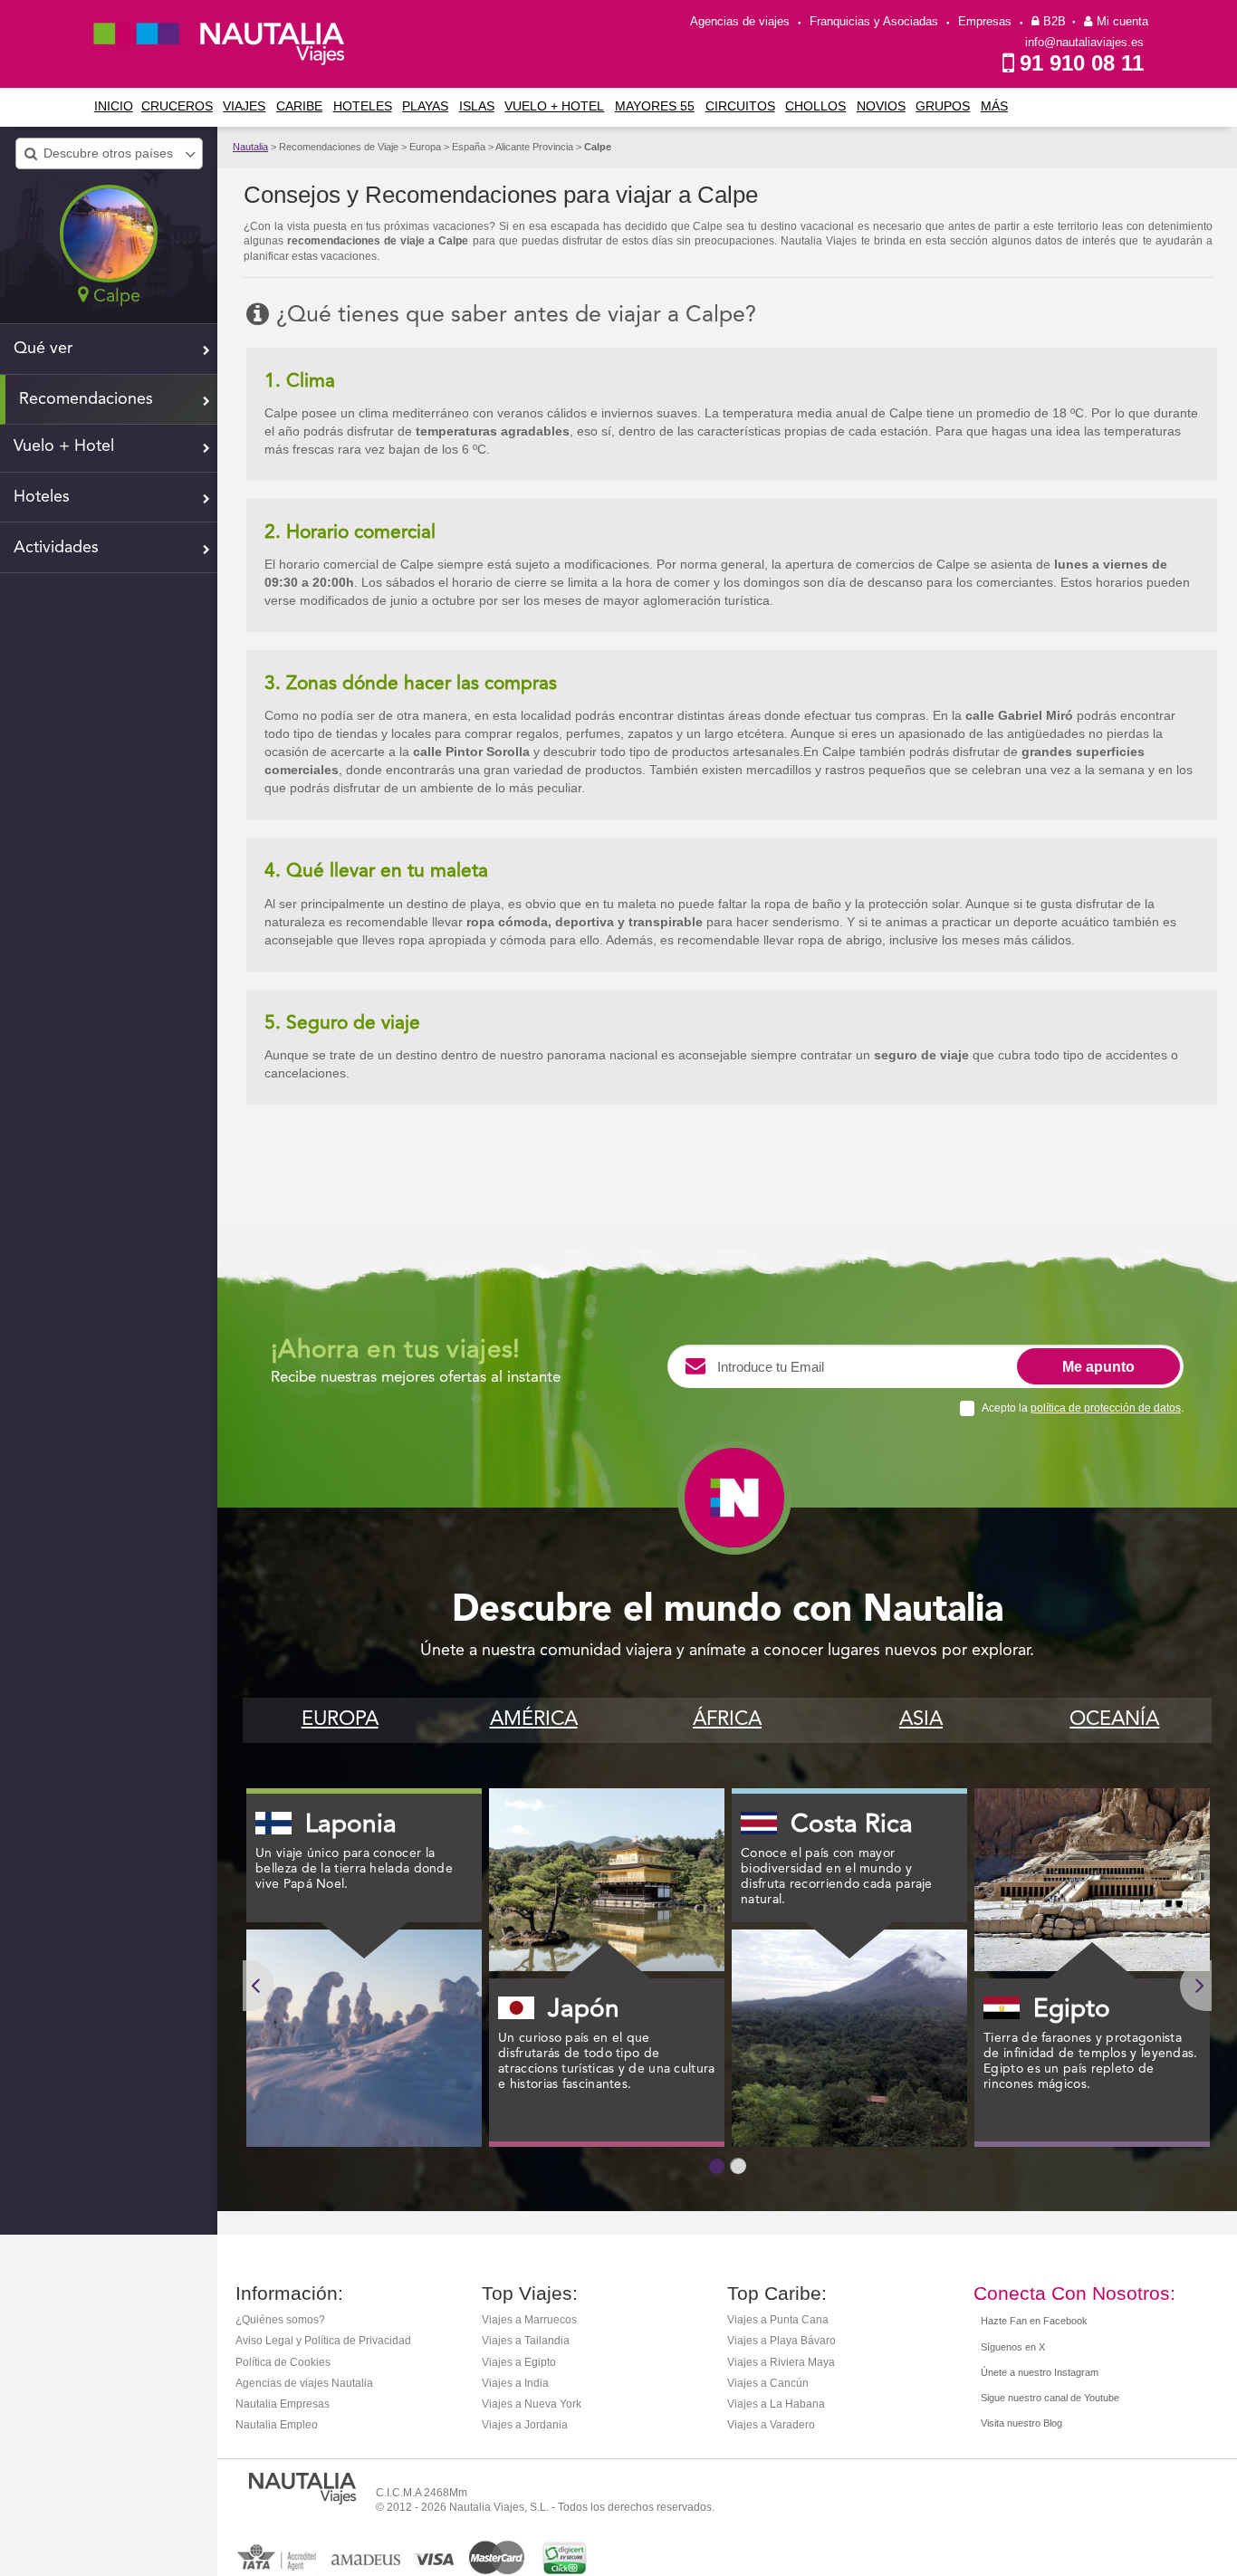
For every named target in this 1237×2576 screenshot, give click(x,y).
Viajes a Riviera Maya (781, 2362)
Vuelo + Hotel (554, 106)
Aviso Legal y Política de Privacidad (323, 2341)
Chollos (815, 106)
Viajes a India (515, 2383)
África (727, 1719)
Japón (584, 2010)
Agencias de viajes (740, 21)
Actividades (56, 548)
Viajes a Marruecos (529, 2320)
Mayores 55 (655, 106)
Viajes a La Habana (776, 2404)
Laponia (351, 1825)
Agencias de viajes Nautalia (304, 2383)
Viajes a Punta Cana (778, 2320)
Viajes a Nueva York (532, 2404)
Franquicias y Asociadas (874, 21)
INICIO (114, 106)
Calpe (598, 147)
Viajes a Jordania (525, 2425)
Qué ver (43, 349)
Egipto (1072, 2010)
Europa (340, 1719)
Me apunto (1098, 1366)
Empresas (985, 21)
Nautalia (250, 147)
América (534, 1719)
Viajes (244, 106)
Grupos (943, 106)
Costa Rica (852, 1825)
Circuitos (740, 106)
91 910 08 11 (1082, 63)
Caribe (299, 106)
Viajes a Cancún (768, 2383)
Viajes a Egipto (519, 2362)
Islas (477, 106)
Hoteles (363, 106)
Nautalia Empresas (283, 2404)
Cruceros (177, 106)
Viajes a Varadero (771, 2425)
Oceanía (1114, 1719)
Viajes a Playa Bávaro (782, 2341)
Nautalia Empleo (277, 2425)
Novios (881, 106)
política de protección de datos (1106, 1408)
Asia (921, 1719)
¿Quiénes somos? (280, 2320)
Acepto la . (1083, 1408)
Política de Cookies (283, 2362)
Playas (425, 106)
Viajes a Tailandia (526, 2341)
